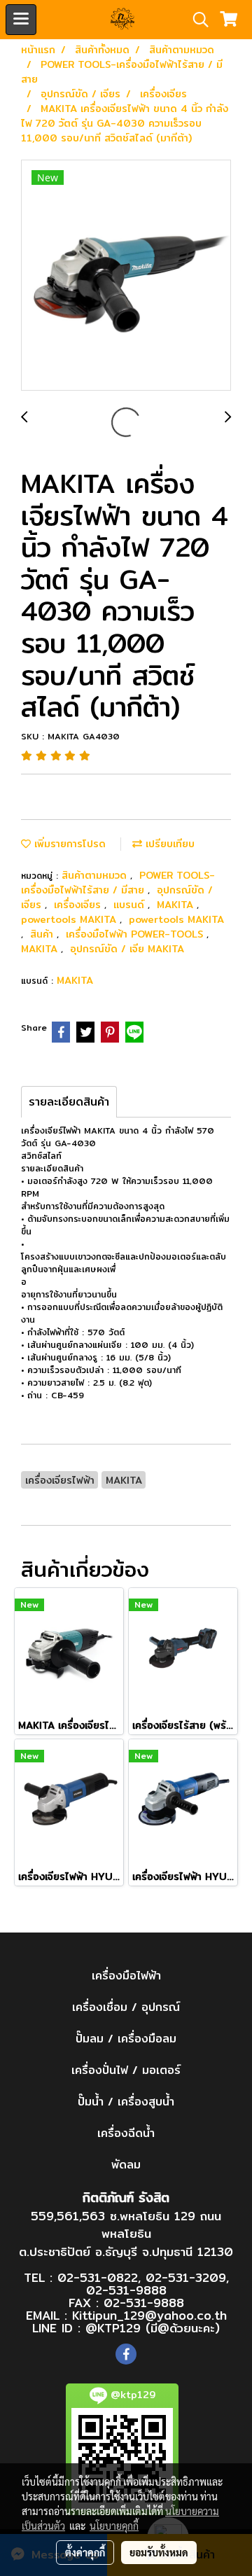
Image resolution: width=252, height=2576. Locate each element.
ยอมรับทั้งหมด (159, 2552)
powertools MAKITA (70, 919)
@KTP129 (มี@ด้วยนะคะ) (153, 2328)
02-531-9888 (126, 2290)
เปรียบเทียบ (168, 844)
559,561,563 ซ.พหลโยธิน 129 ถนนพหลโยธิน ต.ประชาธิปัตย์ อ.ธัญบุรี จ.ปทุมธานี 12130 (126, 2234)
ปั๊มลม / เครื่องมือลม (126, 2039)
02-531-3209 (186, 2277)
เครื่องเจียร (79, 905)
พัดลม (126, 2165)
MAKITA (177, 905)
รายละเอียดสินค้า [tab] (69, 1102)
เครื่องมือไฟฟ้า (126, 1976)
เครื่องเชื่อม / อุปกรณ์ (126, 2007)
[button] (196, 20)
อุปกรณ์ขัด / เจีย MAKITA (127, 949)
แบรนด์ (131, 905)
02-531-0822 (98, 2277)
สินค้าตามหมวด (96, 875)
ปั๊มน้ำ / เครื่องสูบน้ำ (126, 2102)
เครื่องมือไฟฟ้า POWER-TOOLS (136, 934)
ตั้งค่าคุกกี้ (85, 2552)
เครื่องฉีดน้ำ (126, 2133)
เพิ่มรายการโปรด (68, 844)
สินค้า (43, 934)
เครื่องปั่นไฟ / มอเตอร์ (126, 2070)
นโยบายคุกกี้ (114, 2526)
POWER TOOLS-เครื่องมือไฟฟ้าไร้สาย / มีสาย (118, 883)
